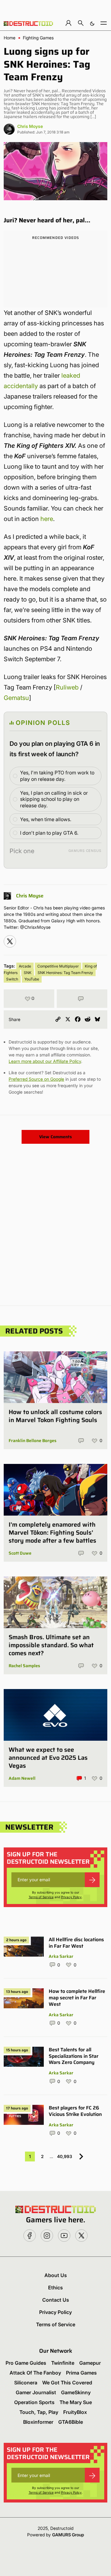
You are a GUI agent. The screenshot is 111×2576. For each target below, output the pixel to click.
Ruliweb (67, 687)
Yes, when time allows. (46, 819)
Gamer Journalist (36, 2392)
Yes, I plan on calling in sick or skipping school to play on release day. (54, 799)
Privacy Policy (71, 1897)
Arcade (25, 966)
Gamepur (90, 2363)
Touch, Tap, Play (39, 2412)
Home (10, 38)
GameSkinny (76, 2392)
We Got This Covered (67, 2383)
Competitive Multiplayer (58, 966)
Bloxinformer (38, 2422)
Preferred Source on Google (36, 1079)
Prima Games (81, 2373)
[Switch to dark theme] (92, 23)
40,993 (65, 2156)
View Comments (55, 1137)
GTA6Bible (71, 2422)
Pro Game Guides (26, 2363)
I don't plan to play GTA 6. (49, 833)
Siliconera (26, 2383)
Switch (12, 979)
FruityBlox (75, 2412)
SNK (28, 973)
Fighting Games (38, 38)
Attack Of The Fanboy (35, 2373)
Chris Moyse (30, 126)
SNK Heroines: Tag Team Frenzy (65, 973)
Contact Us (56, 2300)
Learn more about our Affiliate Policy (45, 1061)
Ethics (55, 2288)
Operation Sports (34, 2402)
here (47, 519)
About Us (56, 2275)
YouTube (32, 979)
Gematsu (16, 698)
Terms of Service (41, 1897)
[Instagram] (10, 941)
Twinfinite (63, 2363)
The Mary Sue (76, 2402)
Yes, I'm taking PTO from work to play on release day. (57, 776)
